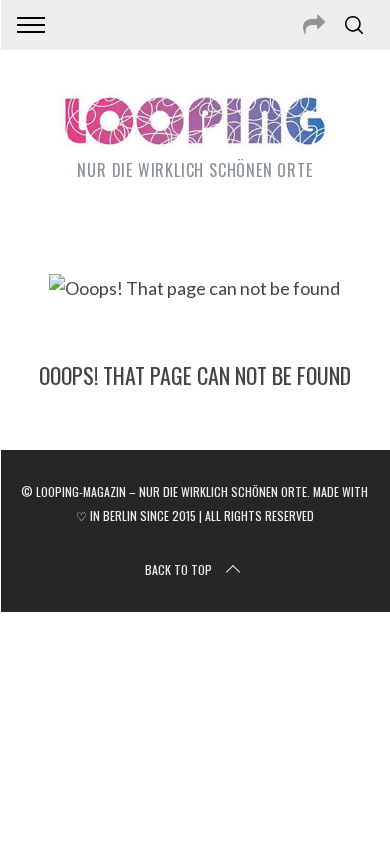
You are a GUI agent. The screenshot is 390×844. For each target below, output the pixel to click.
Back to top (178, 569)
